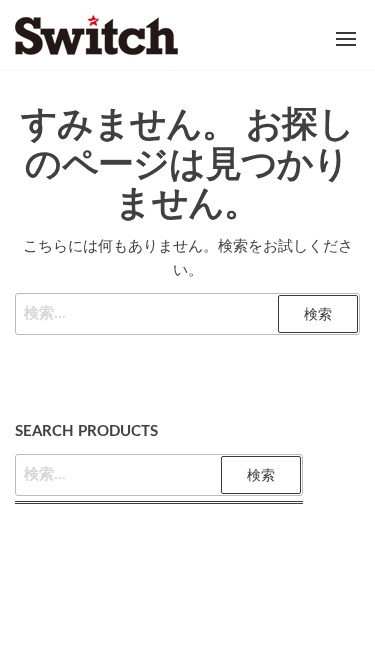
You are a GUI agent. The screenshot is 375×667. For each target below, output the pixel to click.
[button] (346, 39)
